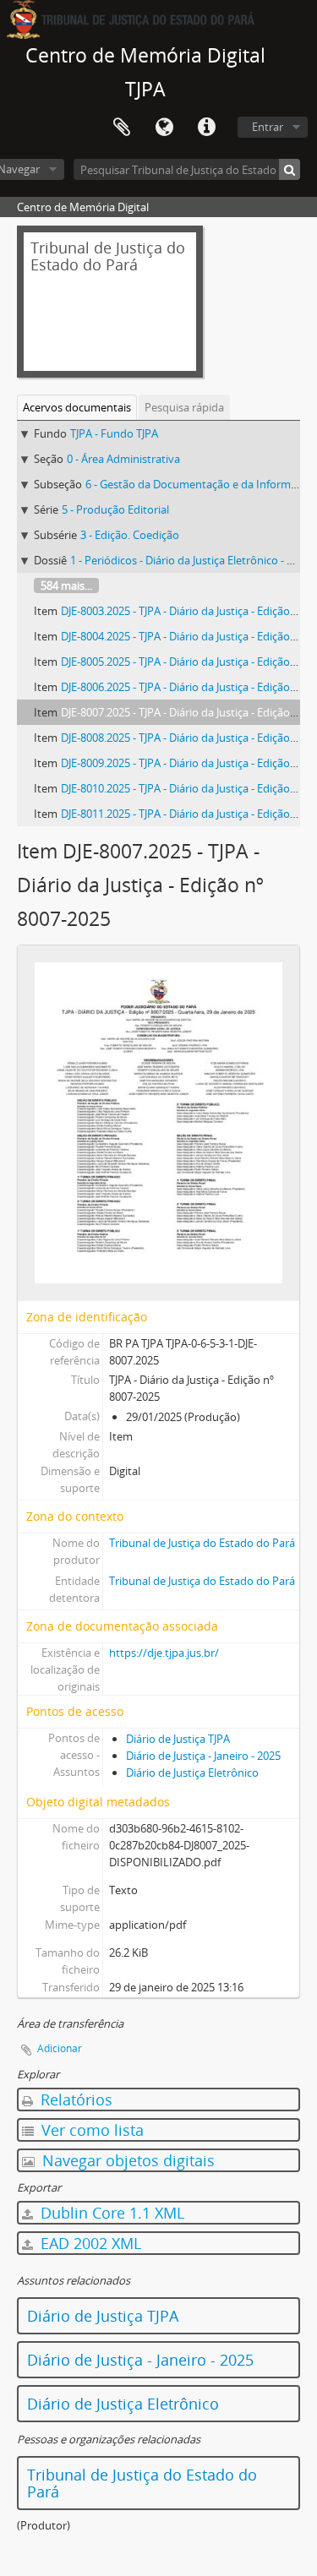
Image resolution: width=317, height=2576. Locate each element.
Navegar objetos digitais (126, 2160)
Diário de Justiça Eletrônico (192, 1773)
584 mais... (66, 585)
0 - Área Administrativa (123, 459)
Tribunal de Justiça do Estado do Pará (202, 1543)
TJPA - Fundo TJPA (114, 433)
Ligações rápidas (206, 128)
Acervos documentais (77, 407)
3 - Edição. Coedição (130, 535)
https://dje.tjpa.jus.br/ (164, 1653)
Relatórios (74, 2099)
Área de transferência (122, 128)
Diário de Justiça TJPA (178, 1739)
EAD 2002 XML (89, 2243)
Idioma (164, 128)
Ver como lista (90, 2130)
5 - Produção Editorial (115, 509)
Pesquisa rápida (184, 407)
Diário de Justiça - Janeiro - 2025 (203, 1756)
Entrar (268, 127)
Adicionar (60, 2048)
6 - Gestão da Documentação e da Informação (200, 484)
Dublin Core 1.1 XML (110, 2213)
